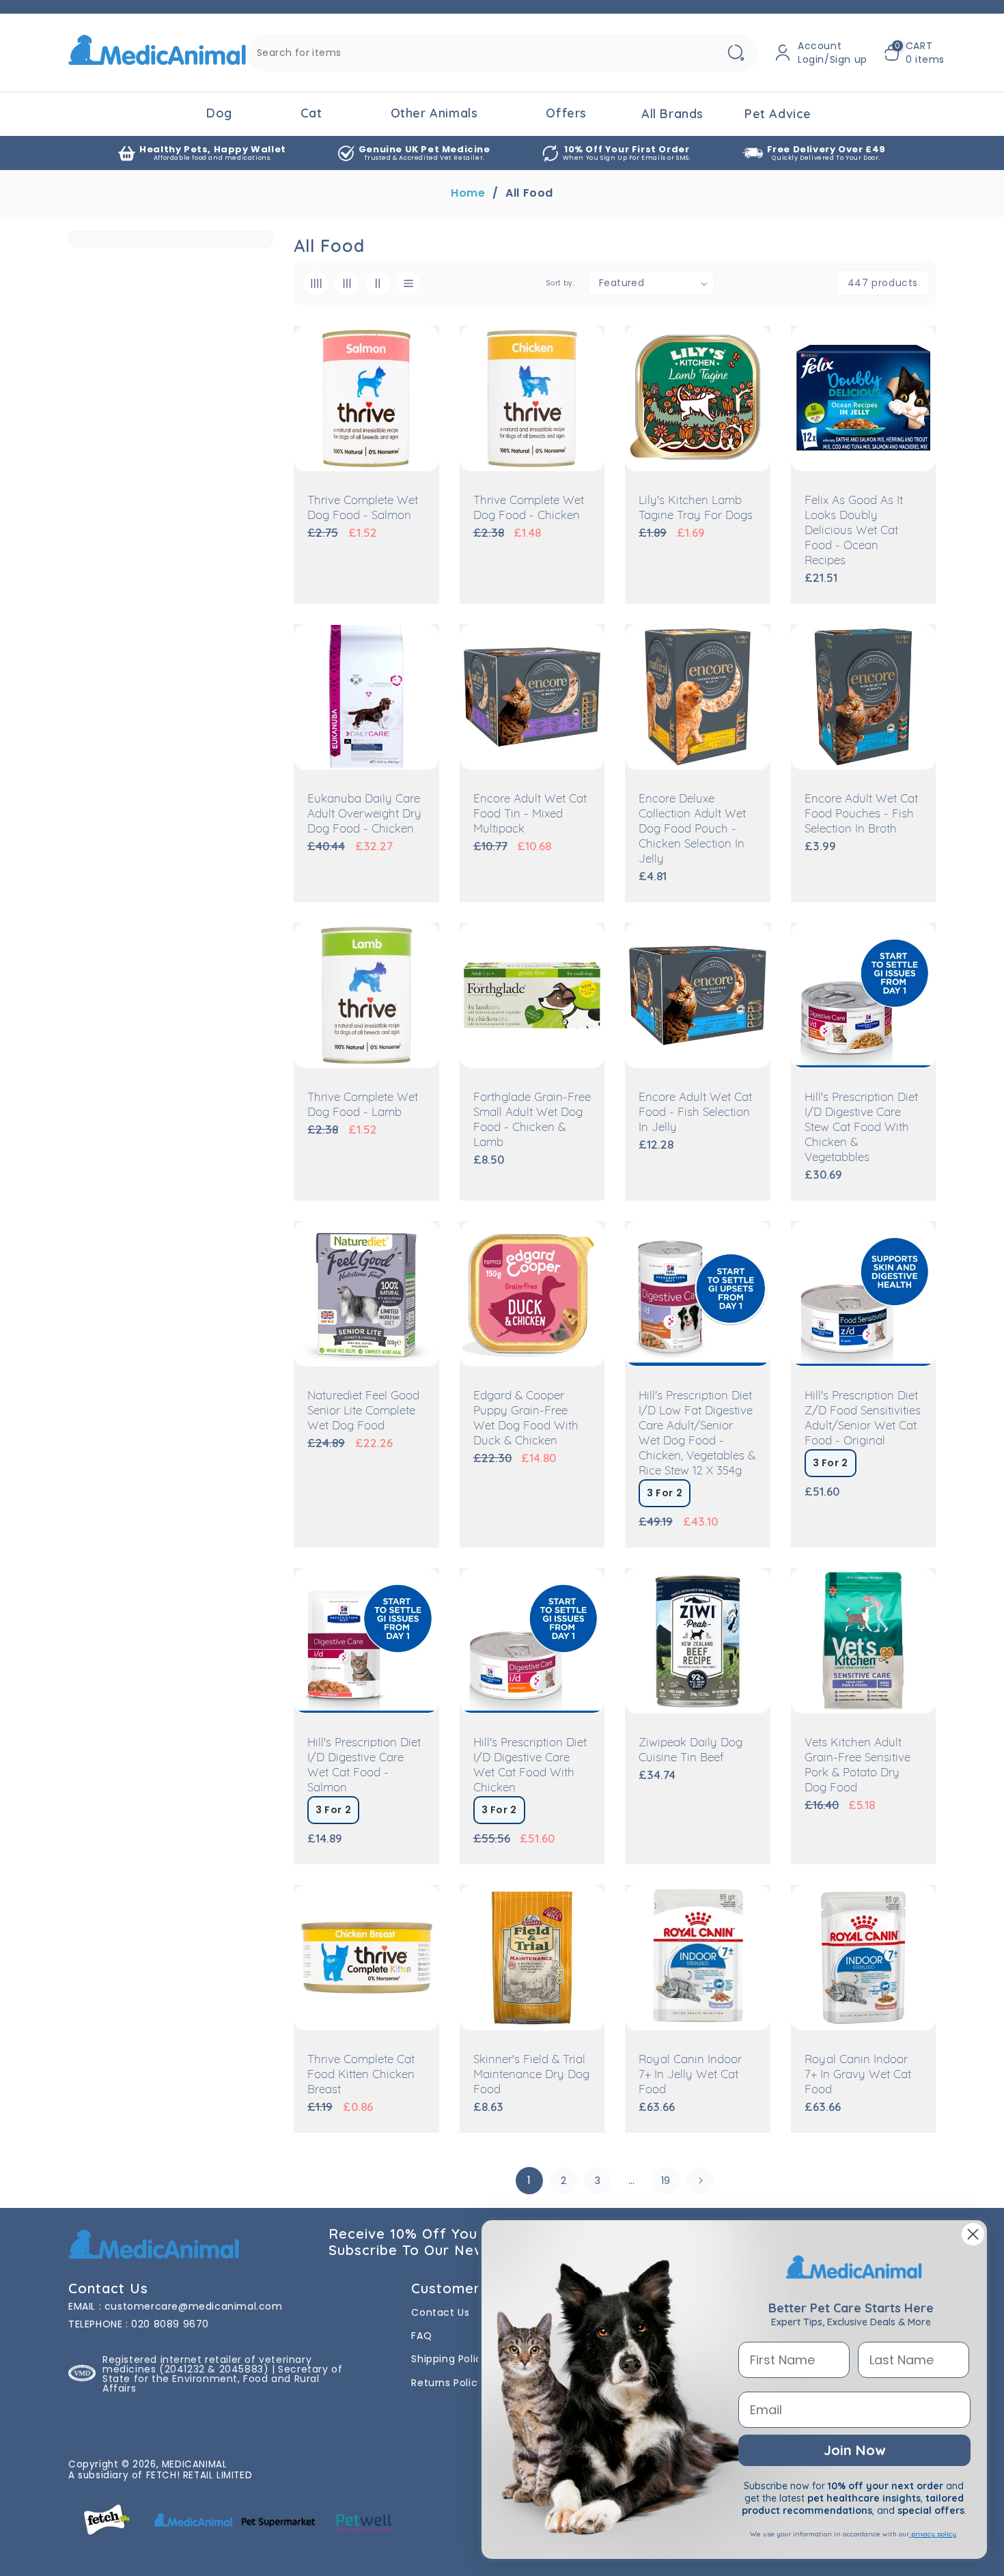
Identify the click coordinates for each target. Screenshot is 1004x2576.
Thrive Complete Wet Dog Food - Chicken (529, 508)
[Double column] (377, 283)
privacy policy (933, 2534)
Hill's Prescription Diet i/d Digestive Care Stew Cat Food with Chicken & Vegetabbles (861, 1128)
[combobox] (502, 53)
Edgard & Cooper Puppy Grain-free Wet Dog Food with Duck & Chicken (526, 1419)
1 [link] (529, 2180)
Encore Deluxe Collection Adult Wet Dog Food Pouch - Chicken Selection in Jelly (692, 829)
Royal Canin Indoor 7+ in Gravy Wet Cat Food (858, 2075)
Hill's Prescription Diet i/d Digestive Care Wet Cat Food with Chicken (530, 1766)
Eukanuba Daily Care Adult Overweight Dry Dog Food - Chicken (364, 814)
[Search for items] (736, 53)
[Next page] (700, 2181)
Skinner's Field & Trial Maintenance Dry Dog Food (531, 2075)
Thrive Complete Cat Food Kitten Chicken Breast (361, 2075)
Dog (219, 113)
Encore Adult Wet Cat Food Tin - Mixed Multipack (530, 814)
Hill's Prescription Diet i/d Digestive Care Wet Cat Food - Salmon (364, 1766)
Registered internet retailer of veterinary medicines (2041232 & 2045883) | (207, 2364)
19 (666, 2181)
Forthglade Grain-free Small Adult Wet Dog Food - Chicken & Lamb (532, 1120)
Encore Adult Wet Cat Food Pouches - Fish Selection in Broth (861, 814)
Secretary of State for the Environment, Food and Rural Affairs (222, 2379)
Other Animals (434, 113)
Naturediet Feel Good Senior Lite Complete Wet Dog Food (363, 1411)
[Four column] (316, 283)
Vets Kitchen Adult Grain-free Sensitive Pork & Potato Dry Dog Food (857, 1766)
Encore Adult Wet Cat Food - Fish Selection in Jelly (695, 1113)
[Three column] (347, 283)
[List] (408, 283)
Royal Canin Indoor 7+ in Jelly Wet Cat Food (690, 2075)
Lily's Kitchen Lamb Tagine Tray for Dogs (696, 508)
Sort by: (560, 283)
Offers (566, 113)
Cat (311, 113)
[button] (914, 53)
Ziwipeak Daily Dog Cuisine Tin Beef (691, 1751)
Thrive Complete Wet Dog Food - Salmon (363, 508)
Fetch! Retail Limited (199, 2475)
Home (468, 193)
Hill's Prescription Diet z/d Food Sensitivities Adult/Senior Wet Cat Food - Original (863, 1419)
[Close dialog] (973, 2234)
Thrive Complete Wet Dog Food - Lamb (363, 1105)
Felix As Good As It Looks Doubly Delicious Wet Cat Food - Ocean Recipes (854, 531)
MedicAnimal (195, 2464)
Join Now (854, 2450)
